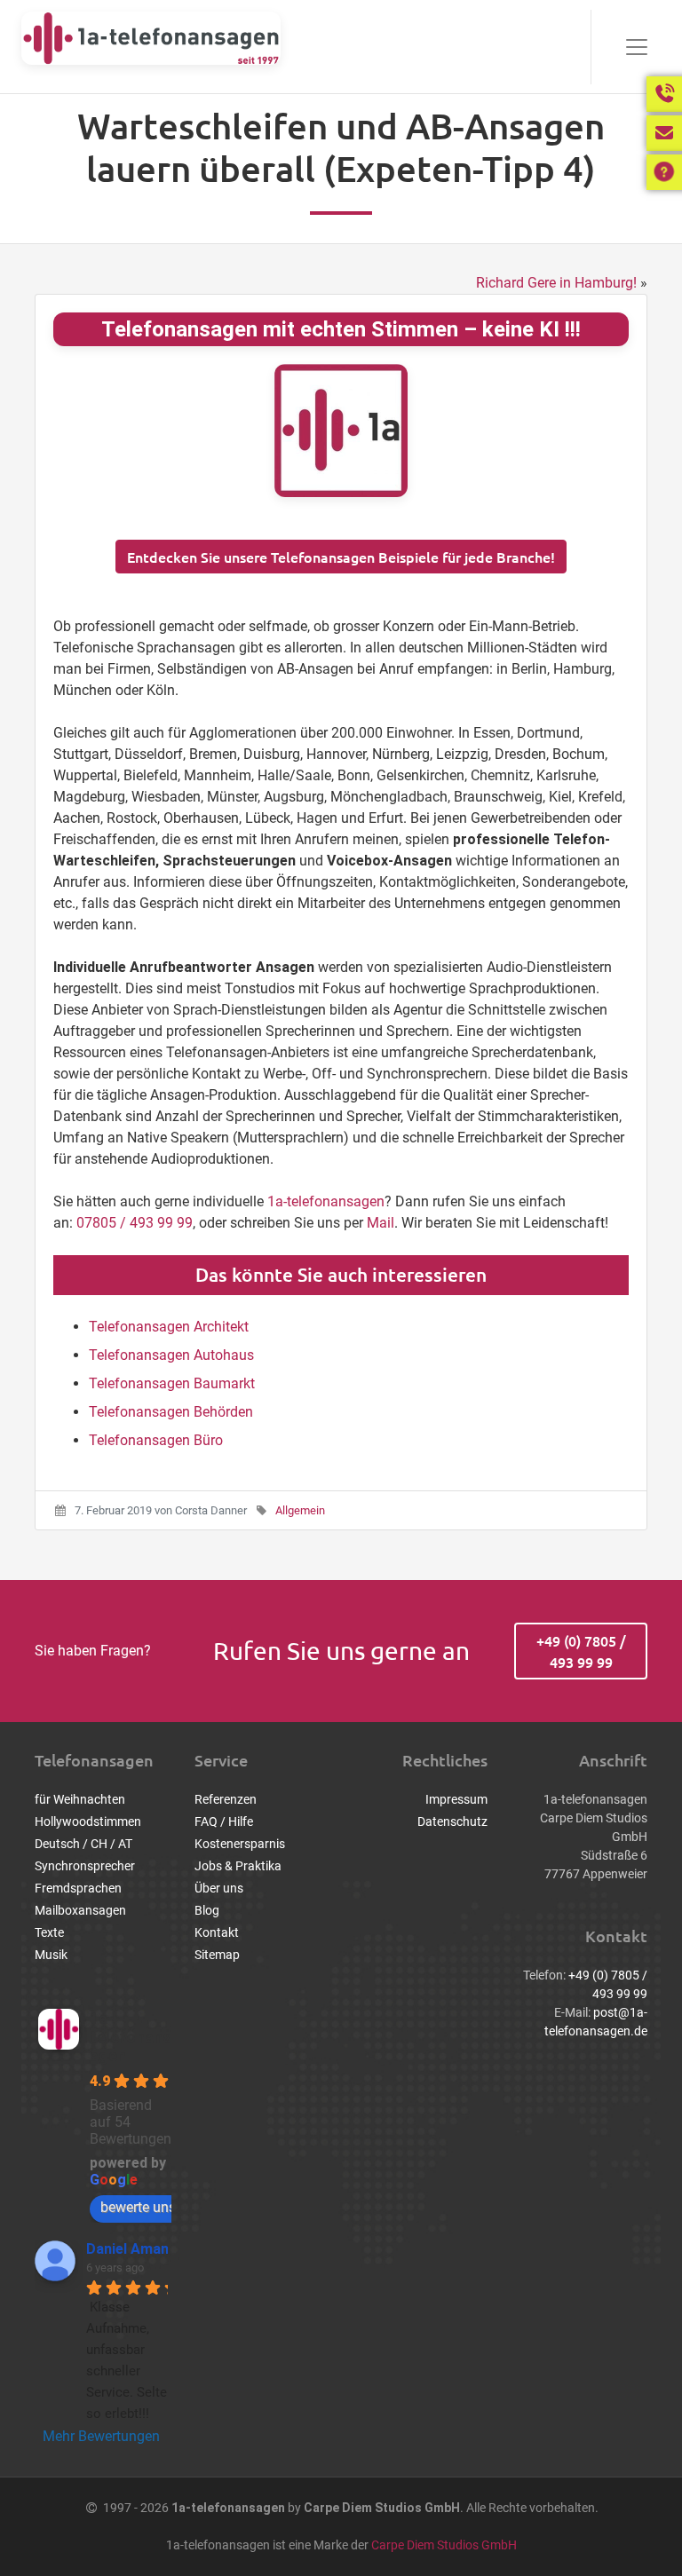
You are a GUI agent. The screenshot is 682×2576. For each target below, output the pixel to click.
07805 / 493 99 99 (135, 1223)
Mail (381, 1223)
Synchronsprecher (85, 1866)
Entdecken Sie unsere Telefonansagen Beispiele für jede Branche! (341, 557)
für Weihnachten (80, 1799)
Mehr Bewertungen (101, 2436)
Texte (49, 1932)
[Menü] (626, 47)
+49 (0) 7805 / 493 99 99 (581, 1651)
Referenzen (226, 1799)
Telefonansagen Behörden (171, 1412)
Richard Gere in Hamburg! (556, 283)
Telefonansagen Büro (156, 1440)
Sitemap (217, 1955)
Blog (207, 1910)
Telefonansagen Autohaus (171, 1355)
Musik (51, 1955)
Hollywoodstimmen (88, 1821)
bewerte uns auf (151, 2207)
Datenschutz (452, 1821)
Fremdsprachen (78, 1888)
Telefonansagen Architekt (169, 1327)
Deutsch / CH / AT (83, 1844)
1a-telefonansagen (326, 1201)
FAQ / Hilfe (224, 1821)
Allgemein (300, 1510)
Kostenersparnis (240, 1844)
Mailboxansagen (80, 1910)
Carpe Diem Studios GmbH (444, 2545)
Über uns (219, 1888)
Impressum (456, 1799)
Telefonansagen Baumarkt (172, 1383)
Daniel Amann (131, 2249)
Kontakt (217, 1932)
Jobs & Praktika (238, 1866)
